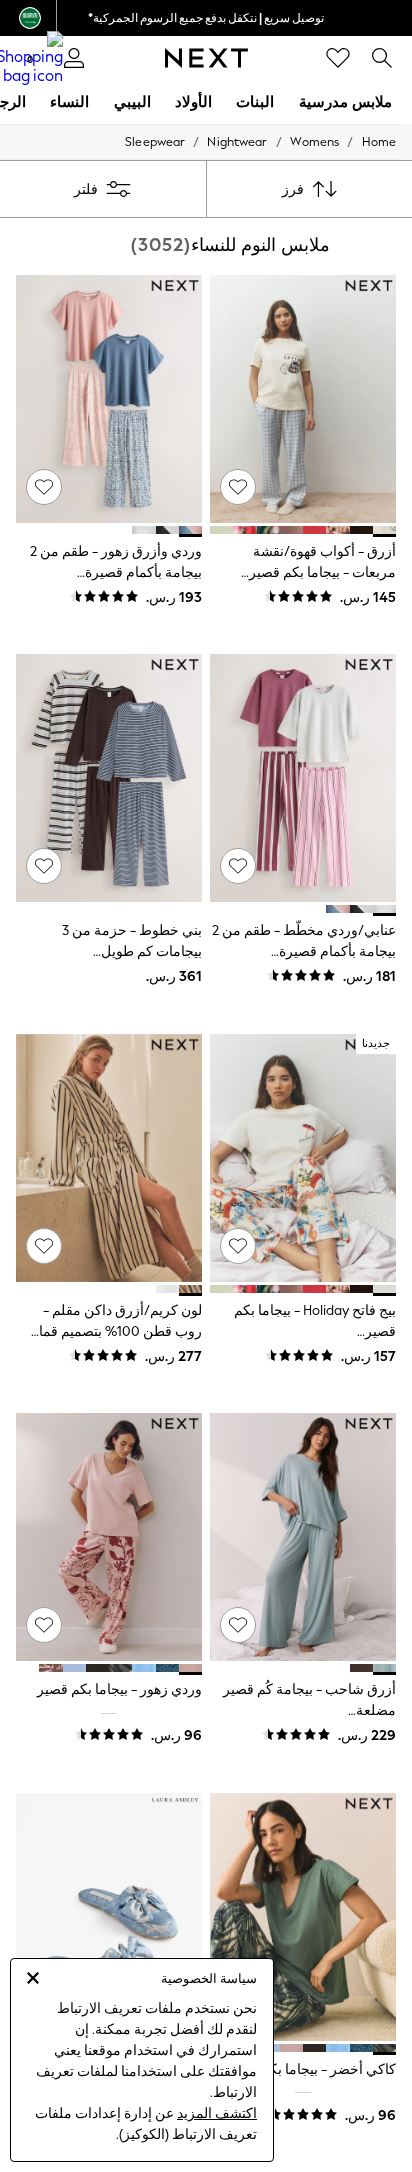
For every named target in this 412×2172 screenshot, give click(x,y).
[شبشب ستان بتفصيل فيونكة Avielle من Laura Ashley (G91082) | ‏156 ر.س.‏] (109, 1917)
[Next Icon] (206, 58)
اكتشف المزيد (217, 2113)
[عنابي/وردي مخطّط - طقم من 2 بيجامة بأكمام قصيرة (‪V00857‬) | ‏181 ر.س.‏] (303, 778)
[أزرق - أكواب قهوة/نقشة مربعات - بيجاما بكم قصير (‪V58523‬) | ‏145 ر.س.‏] (303, 399)
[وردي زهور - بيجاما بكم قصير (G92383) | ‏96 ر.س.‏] (109, 1537)
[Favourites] (338, 58)
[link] (382, 58)
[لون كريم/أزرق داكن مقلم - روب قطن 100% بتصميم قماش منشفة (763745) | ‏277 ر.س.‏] (109, 1158)
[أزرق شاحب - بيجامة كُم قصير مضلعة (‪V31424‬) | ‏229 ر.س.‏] (303, 1537)
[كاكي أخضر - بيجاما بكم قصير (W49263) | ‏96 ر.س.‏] (303, 1917)
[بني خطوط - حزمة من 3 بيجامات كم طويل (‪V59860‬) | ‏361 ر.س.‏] (109, 778)
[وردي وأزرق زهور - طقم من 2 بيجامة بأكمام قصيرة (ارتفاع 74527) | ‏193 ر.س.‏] (109, 399)
